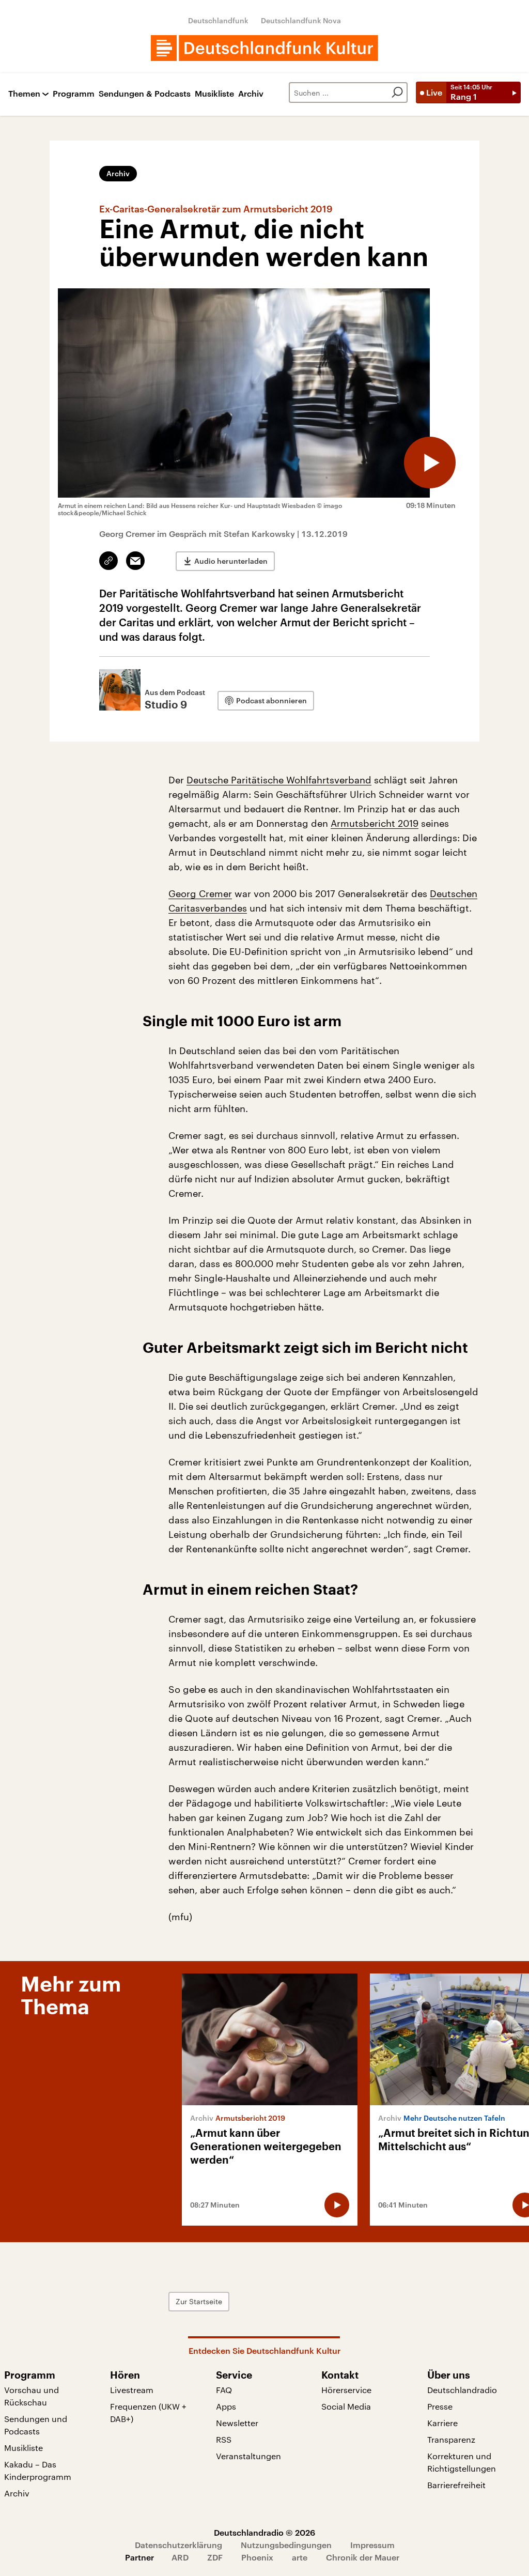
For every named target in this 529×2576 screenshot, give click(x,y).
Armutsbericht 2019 (375, 823)
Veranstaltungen (248, 2456)
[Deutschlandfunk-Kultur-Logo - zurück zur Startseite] (264, 48)
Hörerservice (346, 2390)
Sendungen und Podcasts (36, 2425)
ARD (180, 2557)
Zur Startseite (199, 2301)
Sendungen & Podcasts (145, 94)
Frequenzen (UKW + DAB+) (148, 2412)
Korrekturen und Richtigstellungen (462, 2462)
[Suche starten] (397, 92)
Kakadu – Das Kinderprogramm (38, 2470)
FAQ (224, 2390)
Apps (226, 2406)
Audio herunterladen (231, 561)
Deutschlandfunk (218, 20)
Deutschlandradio (462, 2390)
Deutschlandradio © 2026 (264, 2532)
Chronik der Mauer (363, 2557)
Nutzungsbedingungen (286, 2545)
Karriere (442, 2423)
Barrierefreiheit (456, 2485)
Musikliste (214, 94)
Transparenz (451, 2439)
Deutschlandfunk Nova (301, 20)
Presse (440, 2406)
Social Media (346, 2406)
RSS (224, 2439)
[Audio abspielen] (430, 462)
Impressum (372, 2545)
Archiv (251, 94)
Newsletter (237, 2423)
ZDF (215, 2557)
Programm (74, 94)
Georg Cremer (200, 893)
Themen (24, 94)
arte (300, 2557)
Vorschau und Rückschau (32, 2396)
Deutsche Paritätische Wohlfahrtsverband (279, 780)
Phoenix (257, 2557)
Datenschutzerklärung (178, 2545)
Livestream (132, 2390)
